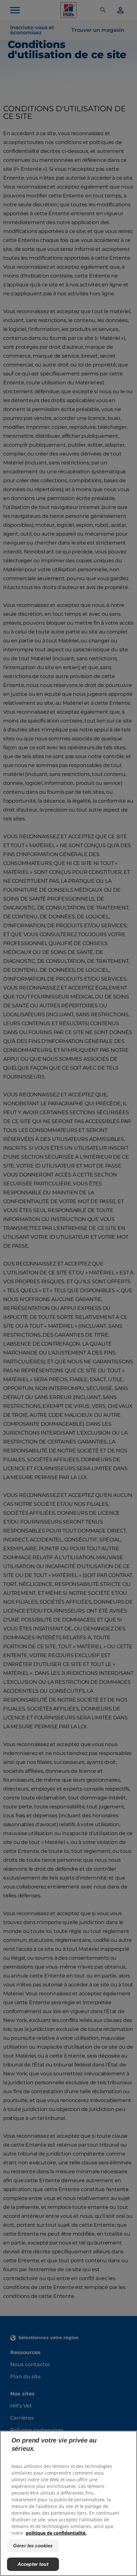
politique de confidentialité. (56, 2533)
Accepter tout (33, 2564)
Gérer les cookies (33, 2546)
